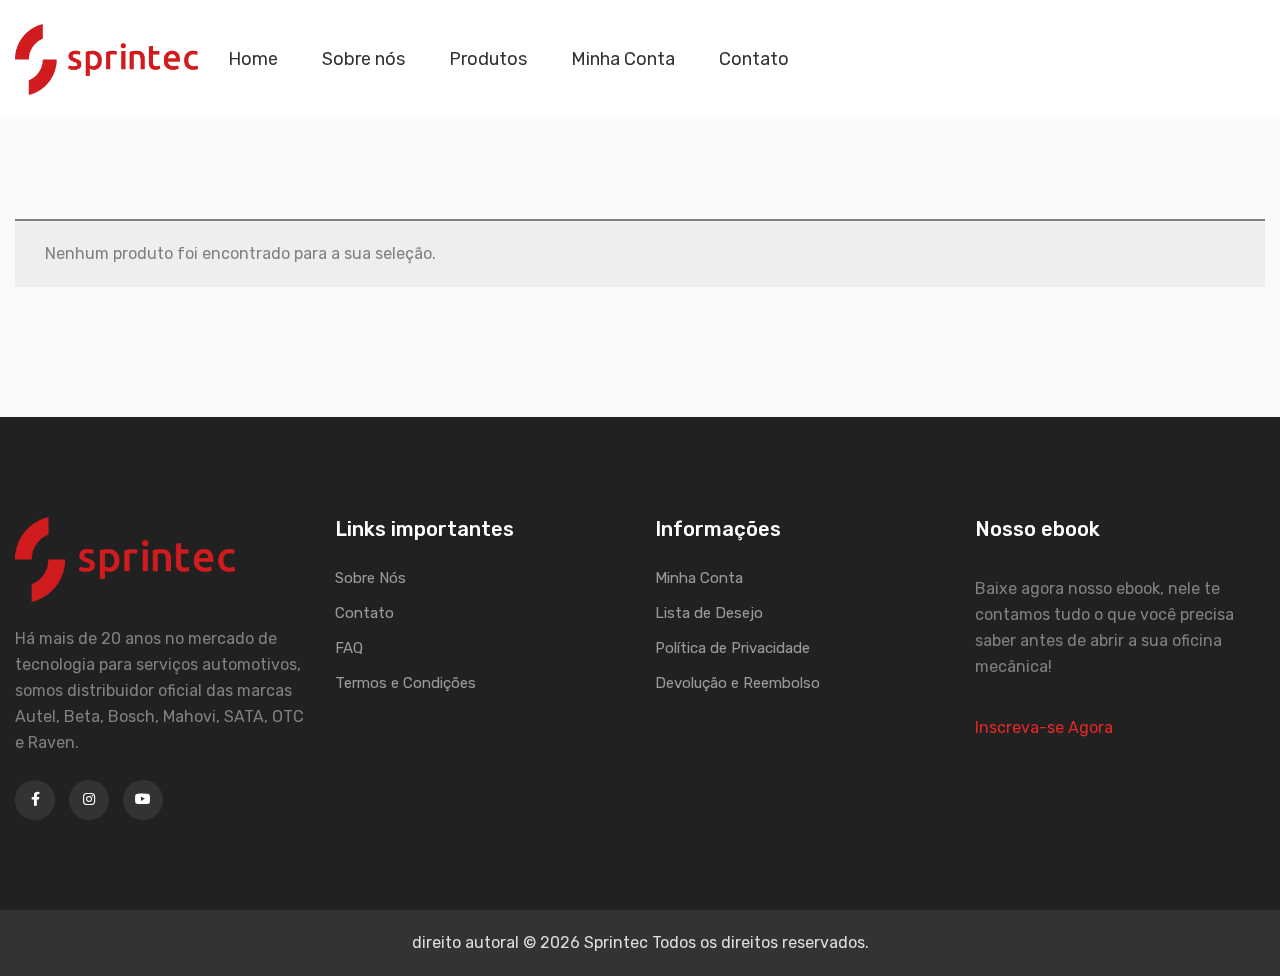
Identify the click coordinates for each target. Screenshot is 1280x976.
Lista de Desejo (709, 613)
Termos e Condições (405, 683)
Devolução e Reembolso (737, 683)
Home (253, 59)
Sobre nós (363, 59)
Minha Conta (623, 59)
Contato (754, 59)
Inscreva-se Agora (1044, 727)
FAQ (349, 648)
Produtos (488, 59)
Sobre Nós (370, 578)
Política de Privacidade (732, 648)
